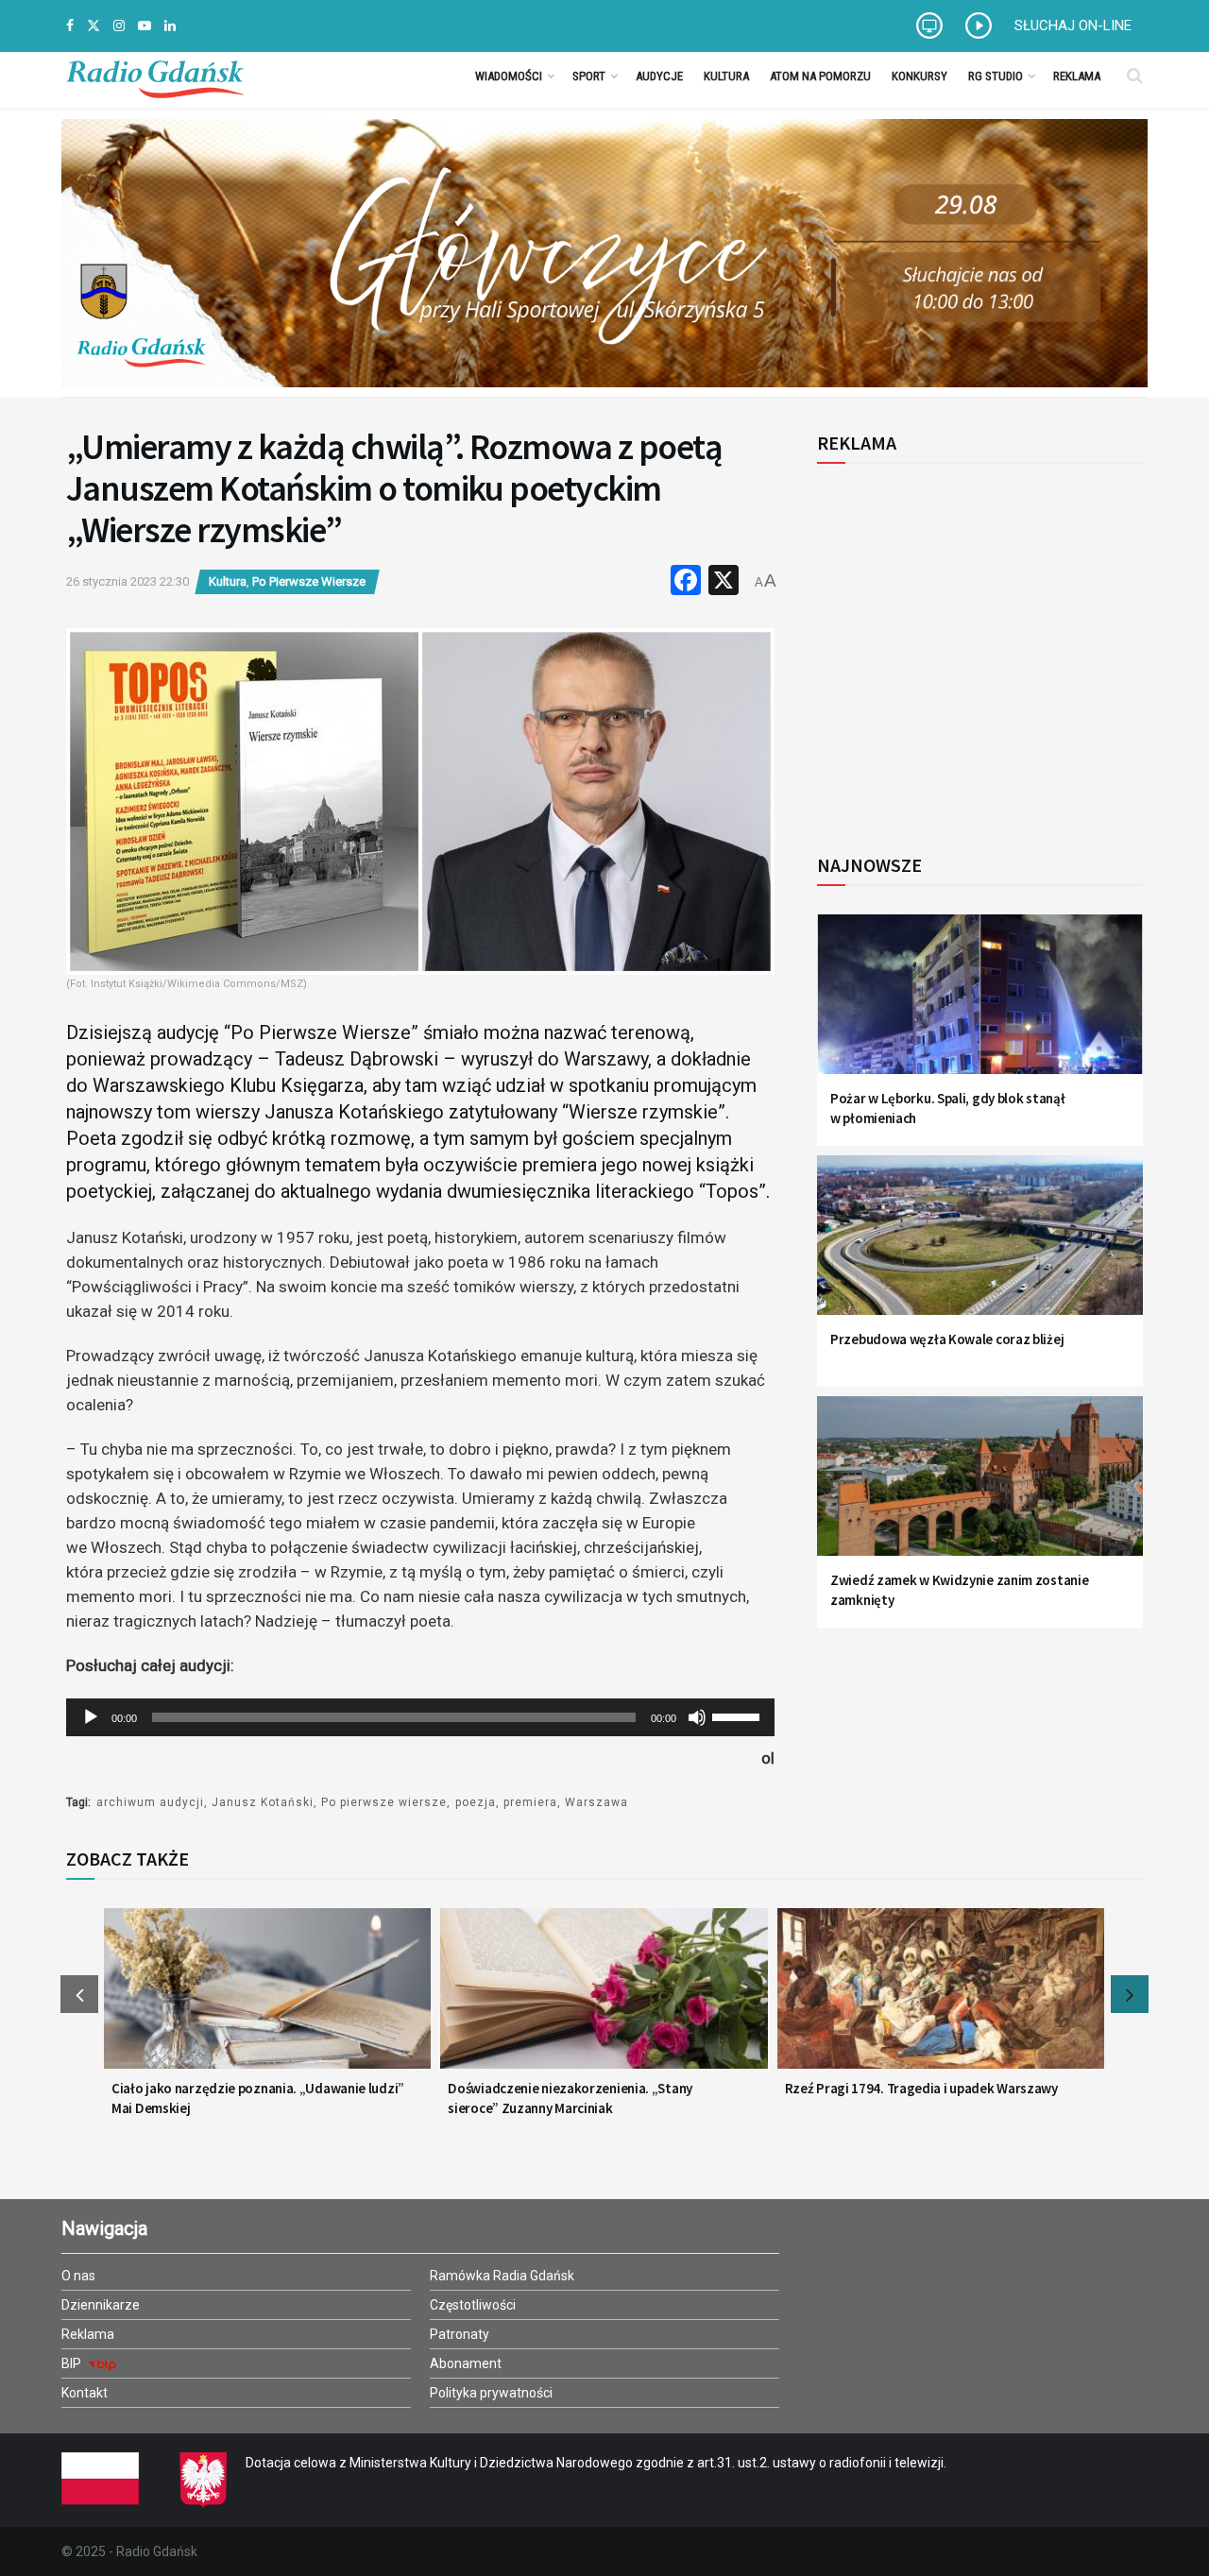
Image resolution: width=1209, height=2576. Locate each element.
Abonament (466, 2363)
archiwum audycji (150, 1802)
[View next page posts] (1130, 1994)
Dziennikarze (101, 2305)
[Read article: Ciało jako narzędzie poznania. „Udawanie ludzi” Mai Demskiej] (267, 2000)
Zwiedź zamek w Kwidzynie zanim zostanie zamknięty (959, 1590)
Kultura (726, 76)
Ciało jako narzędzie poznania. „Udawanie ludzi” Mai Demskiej (258, 2098)
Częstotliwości (473, 2305)
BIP (73, 2363)
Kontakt (85, 2393)
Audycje (659, 76)
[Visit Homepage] (155, 76)
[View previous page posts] (79, 1994)
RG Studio (996, 76)
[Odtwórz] (91, 1717)
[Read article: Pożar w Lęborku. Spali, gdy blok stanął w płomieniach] (980, 1006)
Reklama (1077, 76)
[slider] (739, 1715)
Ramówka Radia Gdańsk (502, 2276)
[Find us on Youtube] (145, 26)
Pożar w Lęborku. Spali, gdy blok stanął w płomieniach (947, 1108)
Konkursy (920, 76)
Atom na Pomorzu (820, 76)
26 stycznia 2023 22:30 (128, 581)
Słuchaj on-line (1073, 26)
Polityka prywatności (491, 2393)
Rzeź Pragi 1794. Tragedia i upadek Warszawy (921, 2088)
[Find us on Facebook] (70, 26)
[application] (420, 1717)
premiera (530, 1802)
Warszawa (596, 1802)
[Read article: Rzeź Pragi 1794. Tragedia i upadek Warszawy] (941, 2000)
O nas (78, 2276)
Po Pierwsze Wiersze (309, 581)
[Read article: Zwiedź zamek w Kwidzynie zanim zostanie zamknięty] (980, 1487)
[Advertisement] (973, 648)
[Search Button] (1135, 76)
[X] (724, 582)
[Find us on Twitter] (94, 26)
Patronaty (460, 2334)
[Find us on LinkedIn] (170, 26)
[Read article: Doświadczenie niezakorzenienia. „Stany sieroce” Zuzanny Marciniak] (604, 2000)
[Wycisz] (697, 1717)
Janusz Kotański (263, 1802)
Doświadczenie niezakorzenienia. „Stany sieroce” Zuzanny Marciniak (570, 2098)
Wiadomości (509, 76)
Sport (589, 76)
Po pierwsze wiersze (384, 1802)
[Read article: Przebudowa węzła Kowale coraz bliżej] (980, 1246)
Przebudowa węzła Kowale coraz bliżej (947, 1339)
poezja (476, 1802)
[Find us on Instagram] (119, 26)
